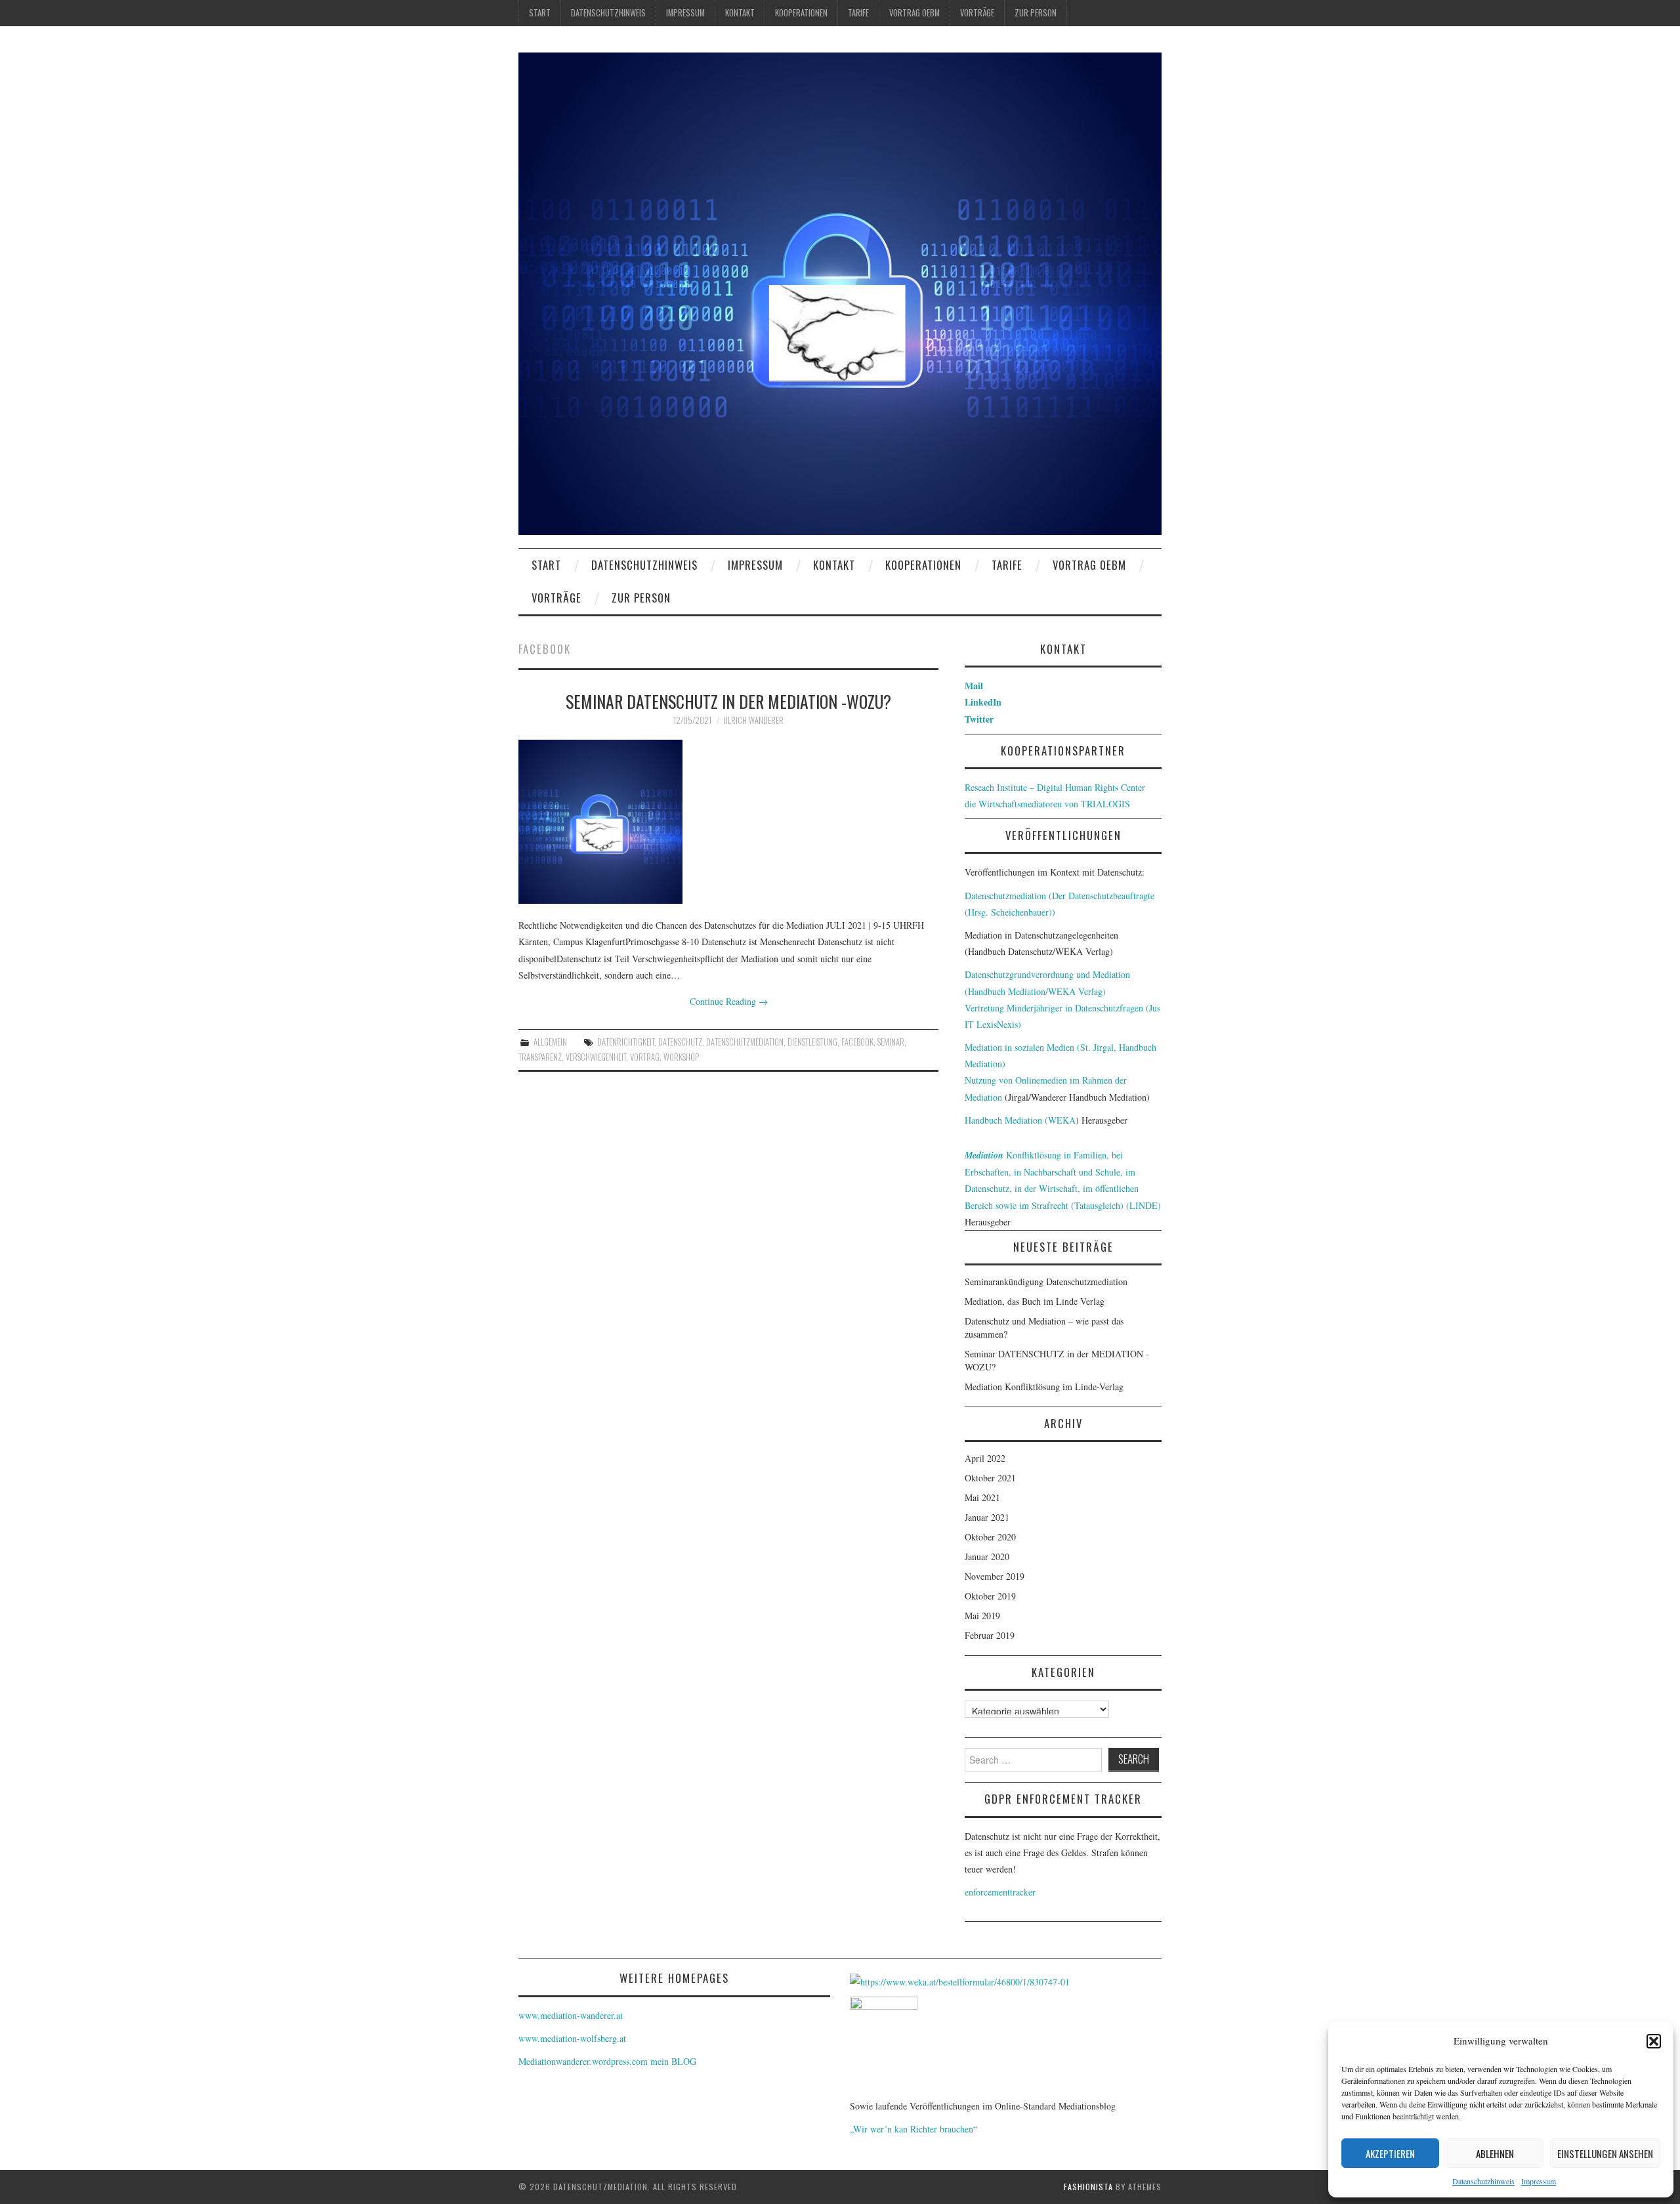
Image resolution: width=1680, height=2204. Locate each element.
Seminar (891, 1042)
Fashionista (1088, 2187)
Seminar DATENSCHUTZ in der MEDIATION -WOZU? (728, 701)
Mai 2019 (982, 1616)
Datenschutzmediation (745, 1042)
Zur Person (1036, 13)
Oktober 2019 (990, 1596)
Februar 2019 (990, 1635)
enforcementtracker (1000, 1892)
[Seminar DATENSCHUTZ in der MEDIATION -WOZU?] (728, 822)
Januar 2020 (987, 1557)
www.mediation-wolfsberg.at (572, 2038)
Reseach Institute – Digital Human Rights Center (1055, 787)
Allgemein (550, 1042)
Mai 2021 (982, 1497)
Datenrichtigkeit (626, 1042)
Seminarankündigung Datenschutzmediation (1046, 1282)
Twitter (979, 719)
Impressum (1539, 2181)
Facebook (857, 1042)
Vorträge (977, 13)
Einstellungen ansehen (1605, 2153)
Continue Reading (729, 1001)
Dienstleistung (812, 1042)
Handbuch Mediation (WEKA (1020, 1120)
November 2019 (995, 1576)
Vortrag (645, 1057)
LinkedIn (983, 702)
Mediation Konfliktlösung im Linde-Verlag (1044, 1387)
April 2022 (985, 1458)
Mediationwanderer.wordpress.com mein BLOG (607, 2061)
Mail (974, 686)
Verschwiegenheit (596, 1057)
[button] (1654, 2041)
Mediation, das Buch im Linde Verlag (1035, 1301)
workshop (681, 1057)
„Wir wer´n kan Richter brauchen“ (913, 2129)
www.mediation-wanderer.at (571, 2015)
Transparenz (540, 1057)
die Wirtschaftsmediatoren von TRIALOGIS (1047, 804)
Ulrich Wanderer (753, 720)
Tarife (858, 13)
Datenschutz (680, 1042)
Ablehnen (1495, 2153)
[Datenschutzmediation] (840, 292)
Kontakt (740, 13)
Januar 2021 (987, 1517)
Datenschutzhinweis (1483, 2181)
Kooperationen (801, 13)
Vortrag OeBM (914, 13)
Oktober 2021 (990, 1478)
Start (540, 13)
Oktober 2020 (990, 1537)
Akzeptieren (1390, 2153)
